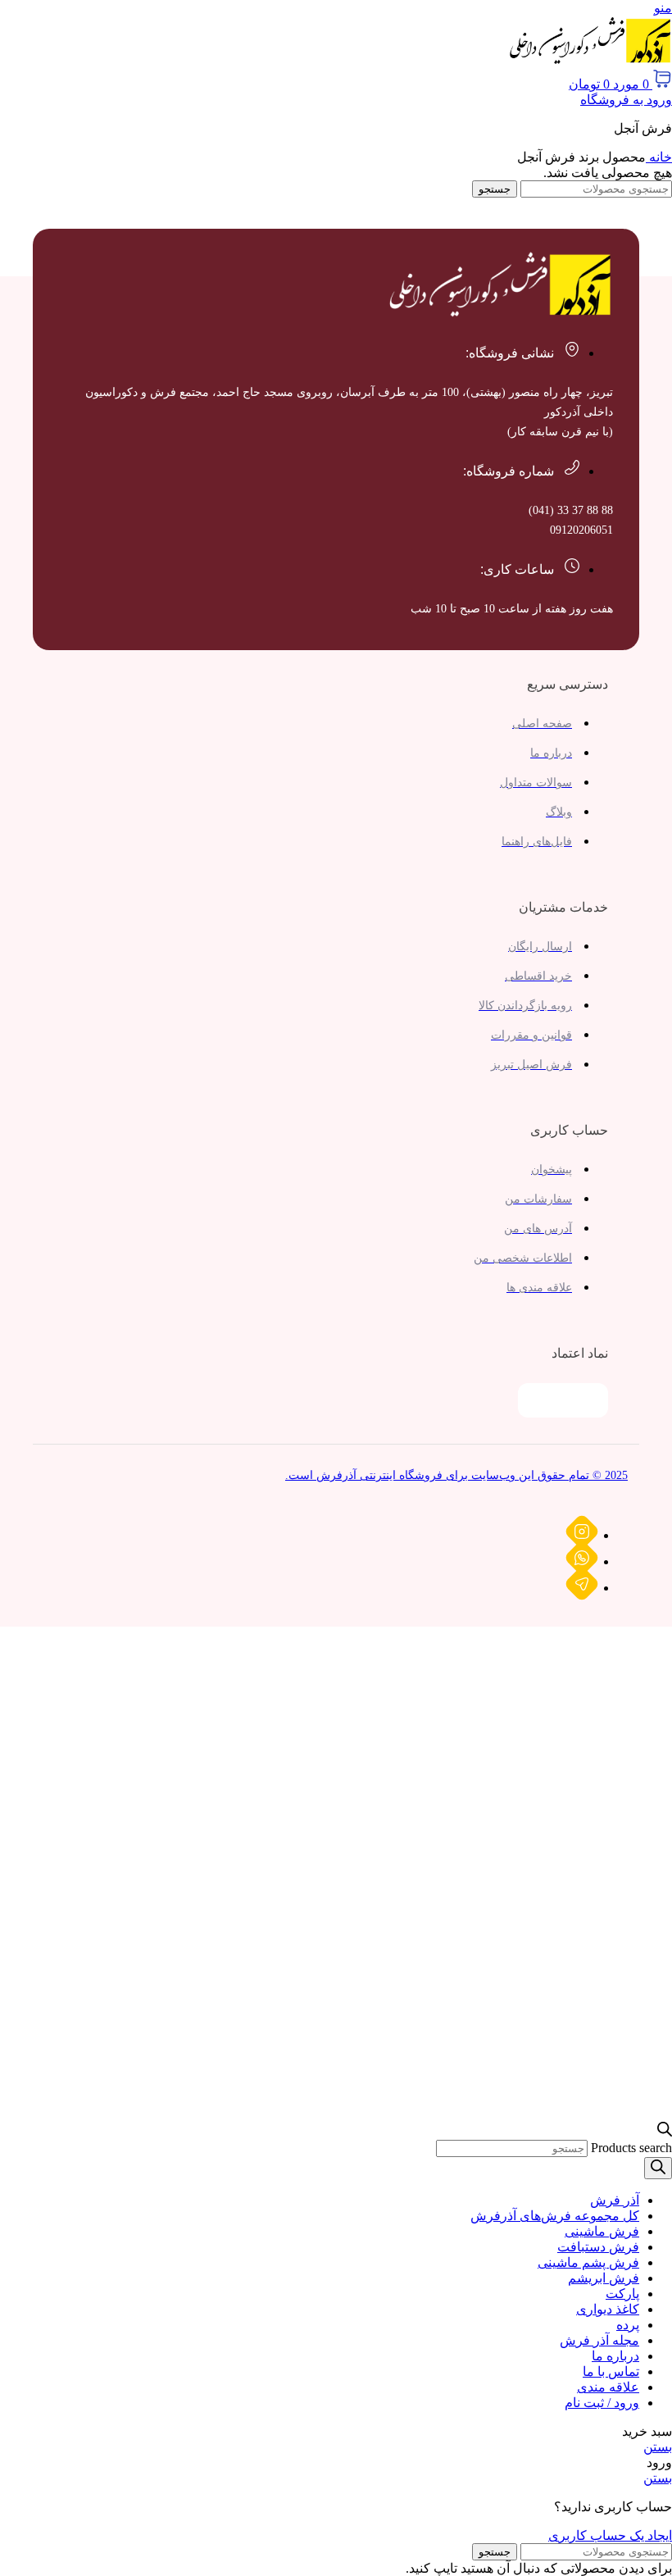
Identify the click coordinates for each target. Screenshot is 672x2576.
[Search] (658, 2168)
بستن (658, 2447)
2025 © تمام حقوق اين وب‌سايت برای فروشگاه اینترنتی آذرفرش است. (456, 1475)
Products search (631, 2148)
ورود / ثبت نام (602, 2403)
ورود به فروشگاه (626, 100)
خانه (659, 157)
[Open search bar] (665, 2132)
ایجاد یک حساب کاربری (610, 2535)
